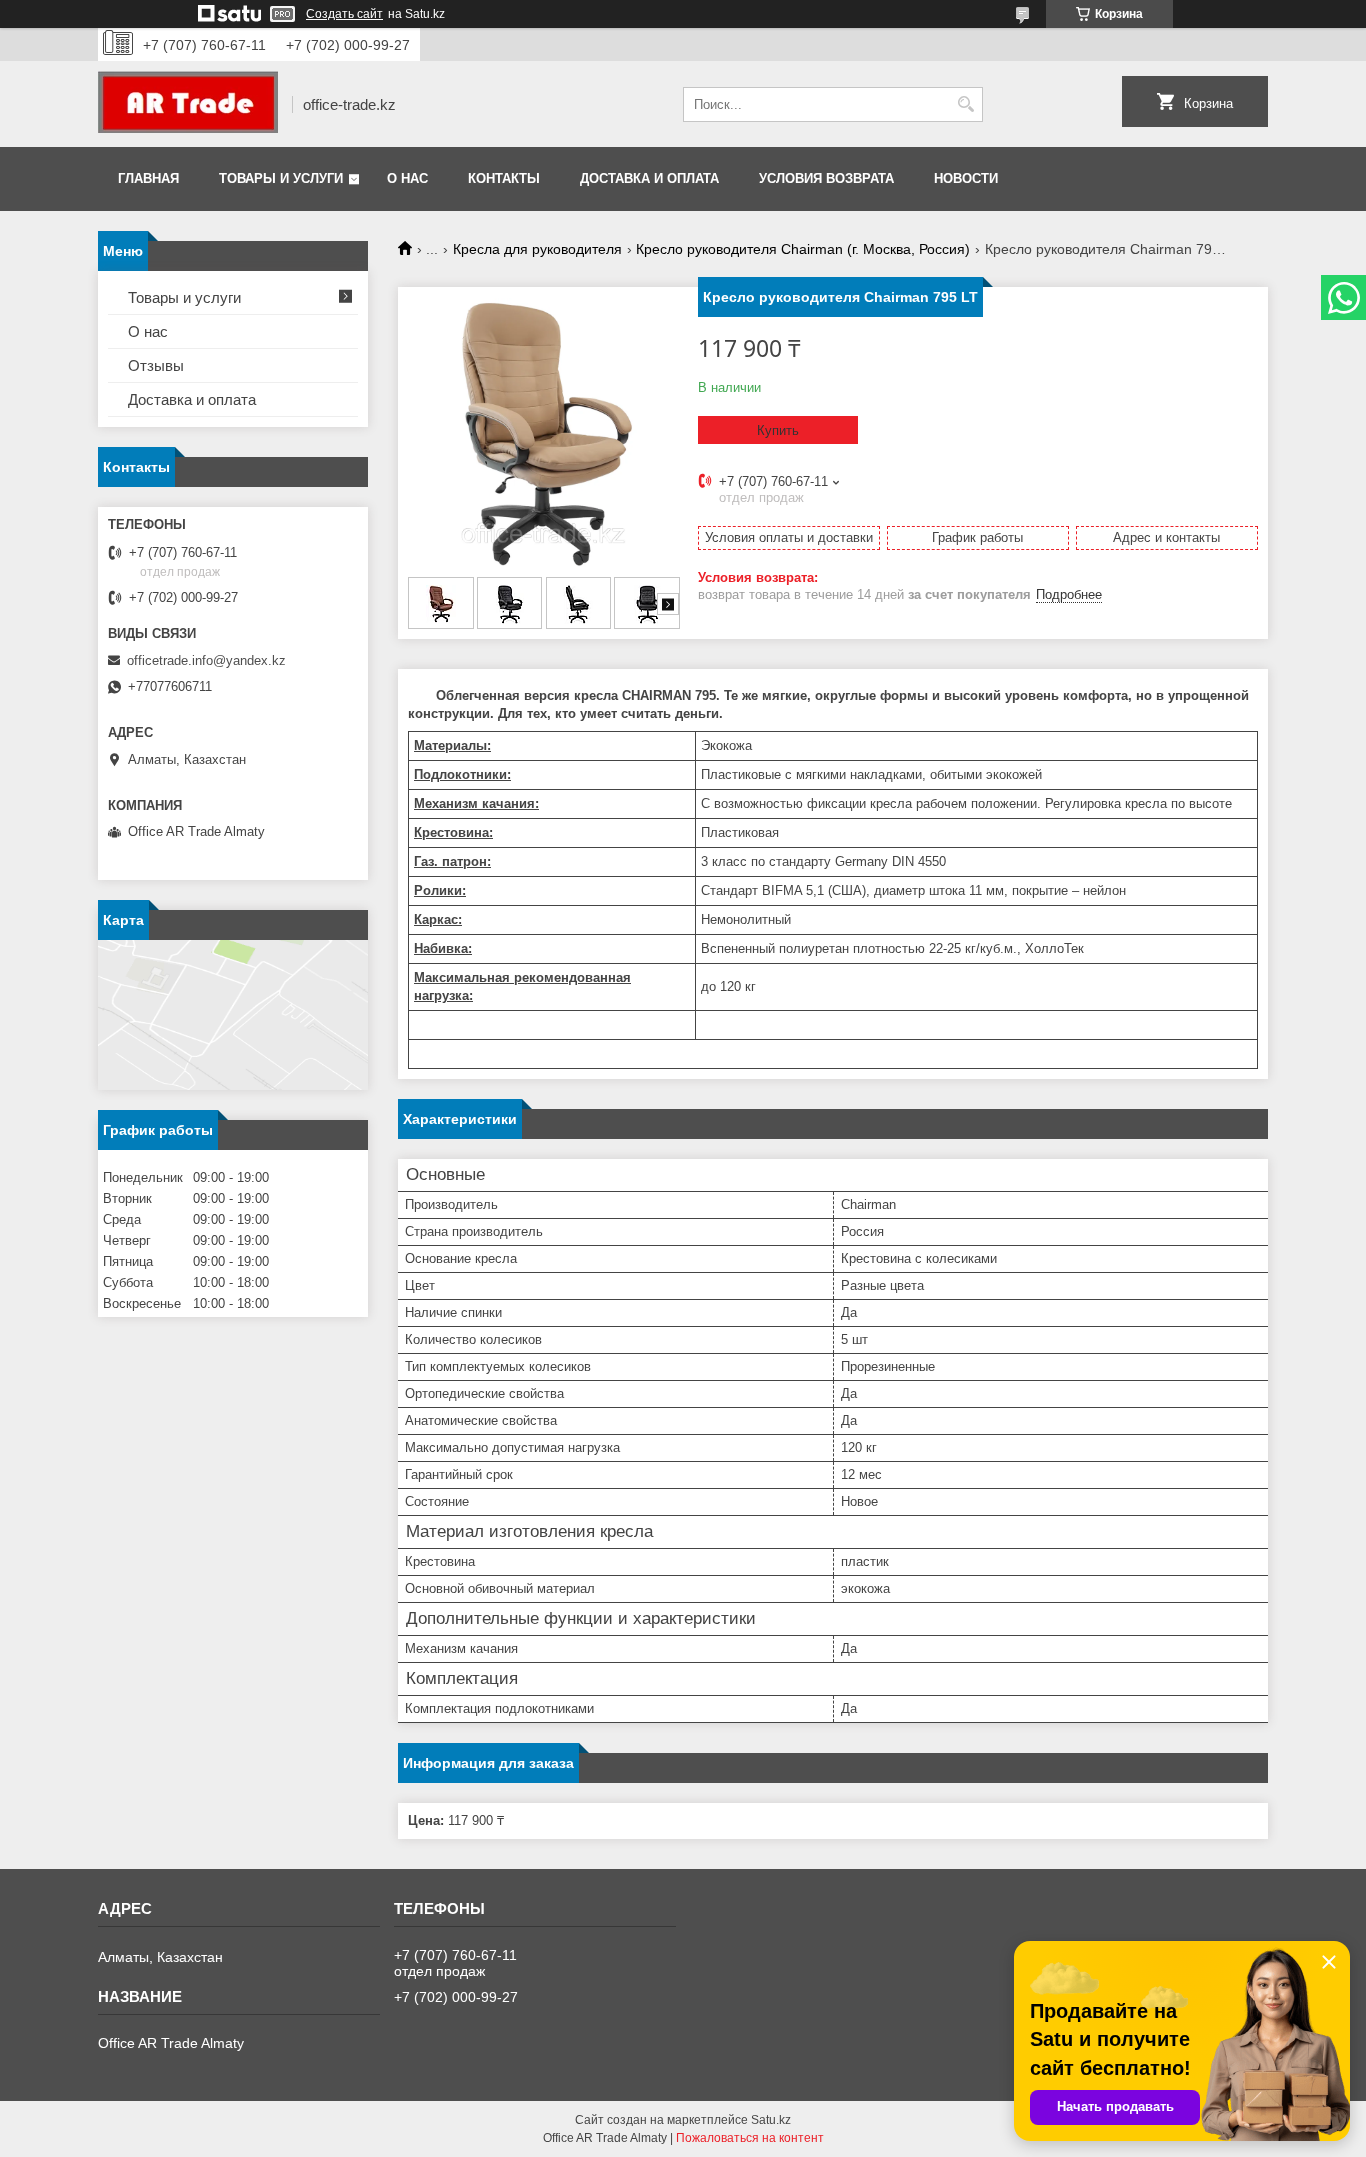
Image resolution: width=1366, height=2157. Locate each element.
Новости (966, 178)
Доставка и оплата (649, 178)
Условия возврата (826, 178)
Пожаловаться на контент (750, 2138)
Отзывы (156, 365)
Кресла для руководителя (537, 249)
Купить (778, 430)
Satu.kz (771, 2120)
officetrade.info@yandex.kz (206, 660)
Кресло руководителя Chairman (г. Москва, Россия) (803, 249)
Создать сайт (344, 14)
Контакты (504, 178)
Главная (148, 178)
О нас (407, 178)
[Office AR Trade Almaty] (188, 104)
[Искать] (965, 104)
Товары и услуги (281, 178)
